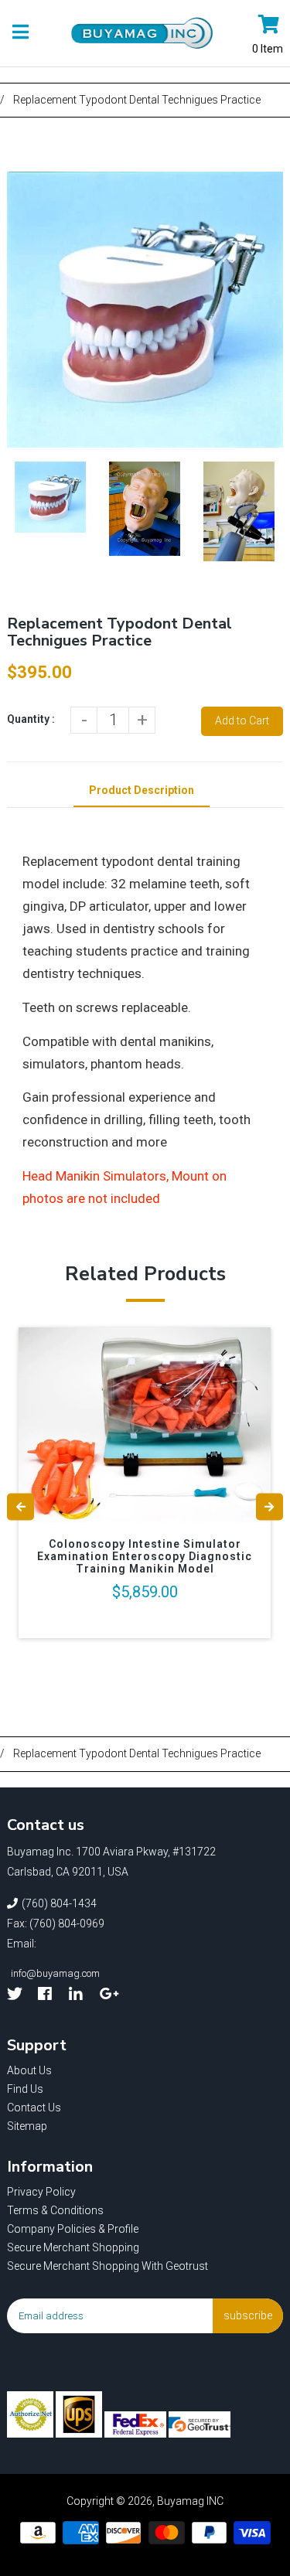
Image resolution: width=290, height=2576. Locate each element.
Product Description (142, 790)
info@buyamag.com (55, 1973)
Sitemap (27, 2126)
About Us (29, 2070)
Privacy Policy (41, 2192)
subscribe (248, 2315)
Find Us (25, 2089)
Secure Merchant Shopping (73, 2247)
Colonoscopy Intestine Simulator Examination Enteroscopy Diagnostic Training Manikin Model (145, 1556)
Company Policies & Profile (73, 2229)
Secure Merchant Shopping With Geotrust (107, 2266)
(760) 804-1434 (59, 1903)
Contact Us (34, 2107)
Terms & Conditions (55, 2210)
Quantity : (31, 719)
